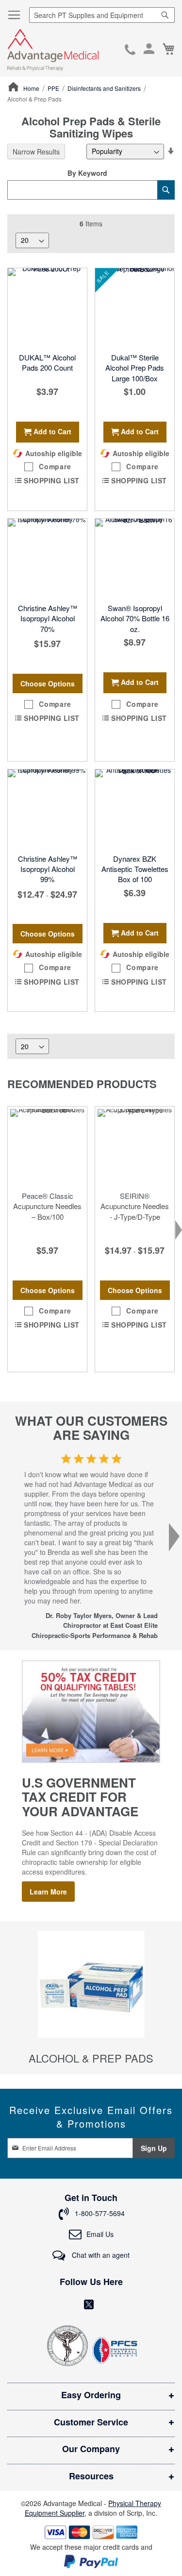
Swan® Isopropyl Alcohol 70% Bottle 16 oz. (135, 618)
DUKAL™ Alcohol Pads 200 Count (47, 362)
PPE (54, 88)
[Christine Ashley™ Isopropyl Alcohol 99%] (47, 809)
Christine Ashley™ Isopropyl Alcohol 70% (48, 618)
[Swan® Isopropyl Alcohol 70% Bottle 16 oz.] (135, 558)
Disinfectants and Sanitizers (105, 88)
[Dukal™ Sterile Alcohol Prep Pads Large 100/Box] (135, 308)
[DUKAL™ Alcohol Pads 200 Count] (47, 308)
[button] (47, 467)
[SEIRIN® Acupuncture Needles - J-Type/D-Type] (135, 1146)
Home (32, 88)
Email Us (100, 2234)
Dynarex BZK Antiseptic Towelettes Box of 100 (135, 869)
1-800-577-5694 (130, 51)
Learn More (48, 1892)
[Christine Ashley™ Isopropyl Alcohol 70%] (47, 558)
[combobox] (102, 15)
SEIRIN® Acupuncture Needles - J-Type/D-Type (135, 1206)
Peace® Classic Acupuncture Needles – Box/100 (47, 1206)
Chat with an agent (100, 2255)
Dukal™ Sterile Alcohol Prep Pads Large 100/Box (135, 368)
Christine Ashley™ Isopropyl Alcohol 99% (48, 869)
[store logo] (53, 50)
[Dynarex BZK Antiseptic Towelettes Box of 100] (135, 809)
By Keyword (87, 173)
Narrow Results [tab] (36, 152)
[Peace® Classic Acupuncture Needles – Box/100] (47, 1146)
